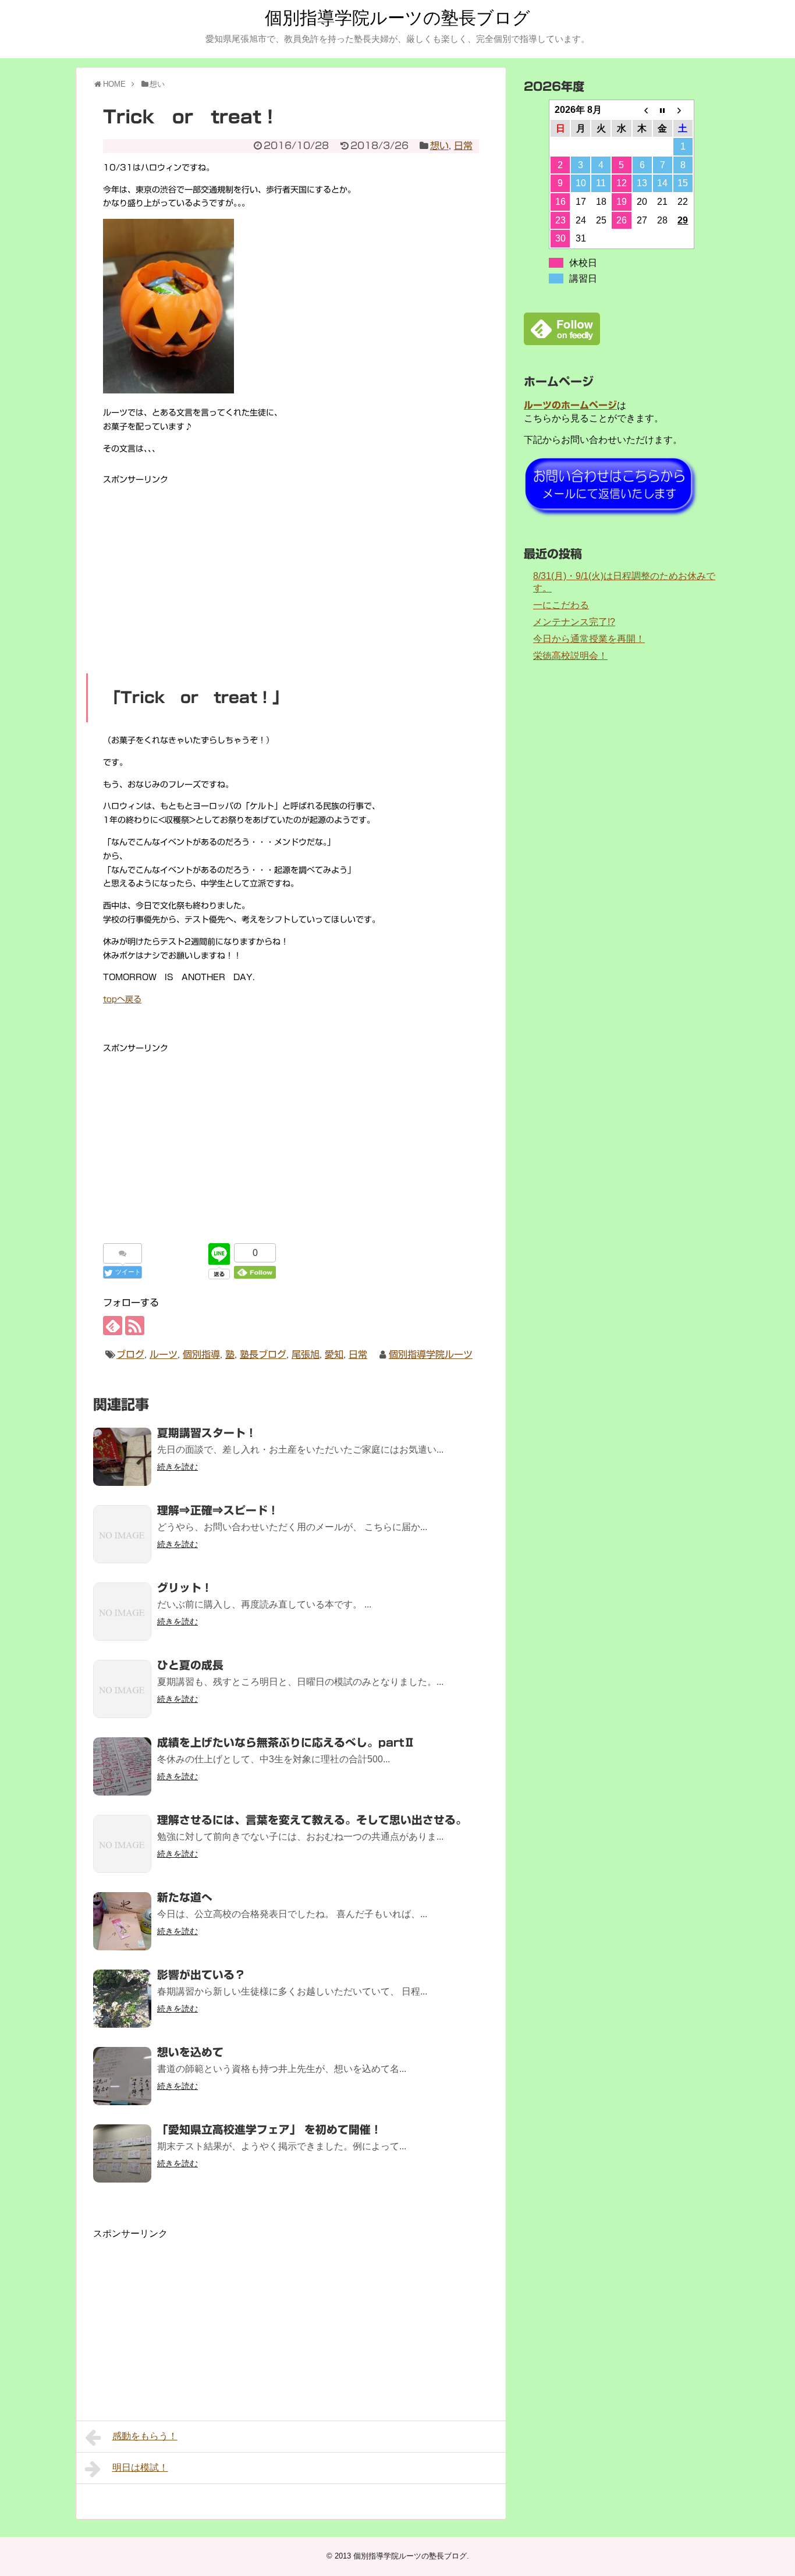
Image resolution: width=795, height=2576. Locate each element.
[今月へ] (663, 110)
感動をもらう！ (145, 2436)
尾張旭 (306, 1354)
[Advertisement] (291, 569)
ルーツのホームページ (570, 405)
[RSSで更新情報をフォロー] (135, 1326)
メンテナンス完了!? (574, 622)
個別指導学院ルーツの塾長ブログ (397, 18)
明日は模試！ (140, 2467)
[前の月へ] (642, 110)
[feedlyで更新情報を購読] (113, 1326)
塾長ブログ (263, 1354)
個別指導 (201, 1354)
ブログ (130, 1354)
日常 (463, 146)
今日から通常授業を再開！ (589, 639)
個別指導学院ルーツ (431, 1354)
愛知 (334, 1354)
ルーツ (164, 1354)
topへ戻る (122, 999)
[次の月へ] (683, 110)
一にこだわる (561, 605)
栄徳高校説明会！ (570, 656)
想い (439, 146)
